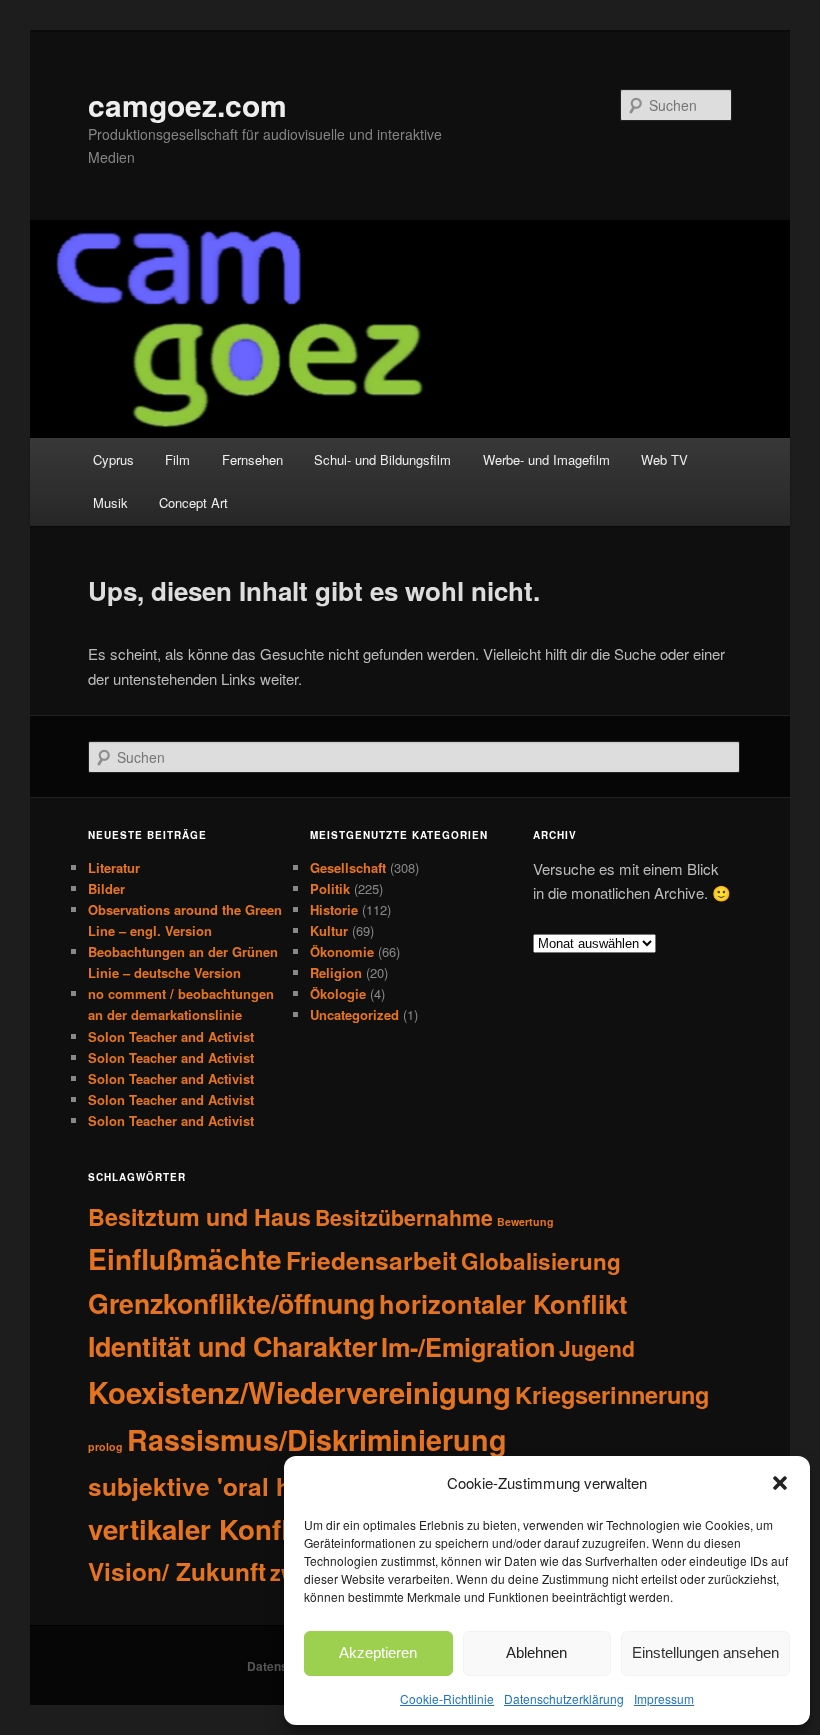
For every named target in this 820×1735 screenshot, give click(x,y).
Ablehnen (536, 1652)
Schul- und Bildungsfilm (382, 459)
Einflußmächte (185, 1258)
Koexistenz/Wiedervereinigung (299, 1392)
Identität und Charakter (232, 1346)
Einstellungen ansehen (705, 1652)
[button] (780, 1483)
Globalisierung (541, 1261)
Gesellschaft (348, 867)
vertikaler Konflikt (204, 1529)
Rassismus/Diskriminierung (317, 1439)
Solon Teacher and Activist (171, 1036)
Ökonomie (342, 951)
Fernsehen (252, 459)
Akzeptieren (378, 1652)
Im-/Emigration (468, 1347)
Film (177, 459)
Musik (110, 502)
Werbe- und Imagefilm (546, 459)
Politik (330, 888)
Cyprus (113, 459)
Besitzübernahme (404, 1217)
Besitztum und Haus (199, 1216)
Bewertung (525, 1221)
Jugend (597, 1348)
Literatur (114, 867)
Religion (336, 972)
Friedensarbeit (371, 1260)
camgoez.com (187, 104)
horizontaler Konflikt (503, 1303)
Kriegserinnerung (612, 1394)
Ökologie (338, 993)
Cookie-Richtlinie (447, 1698)
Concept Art (193, 502)
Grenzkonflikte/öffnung (231, 1303)
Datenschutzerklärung (564, 1698)
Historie (334, 909)
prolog (105, 1446)
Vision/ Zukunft (177, 1571)
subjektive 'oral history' (227, 1486)
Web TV (664, 459)
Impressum (664, 1698)
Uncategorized (354, 1014)
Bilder (106, 888)
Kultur (329, 930)
